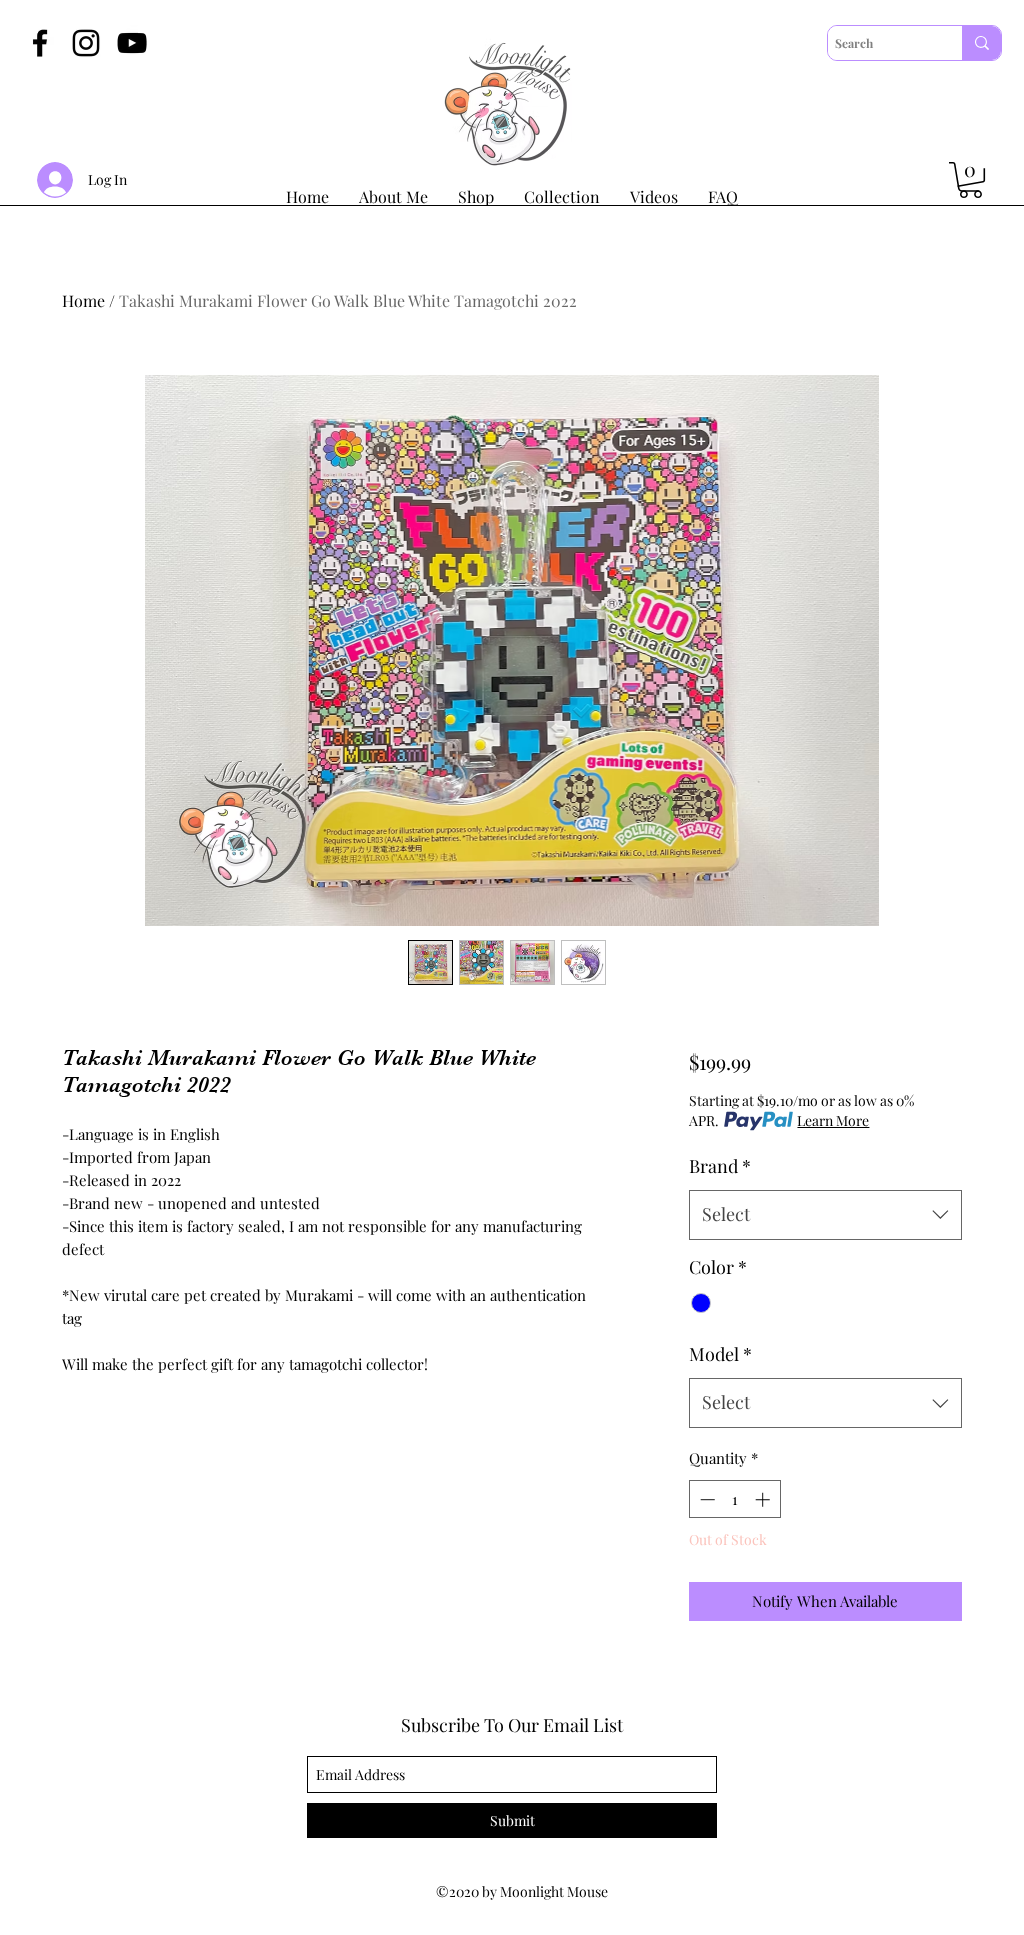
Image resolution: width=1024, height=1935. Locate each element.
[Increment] (764, 1499)
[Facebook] (40, 43)
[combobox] (825, 1215)
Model (720, 1354)
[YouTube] (132, 43)
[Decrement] (705, 1499)
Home (83, 300)
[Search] (981, 43)
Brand (720, 1166)
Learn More (833, 1120)
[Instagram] (86, 43)
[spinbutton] (734, 1499)
